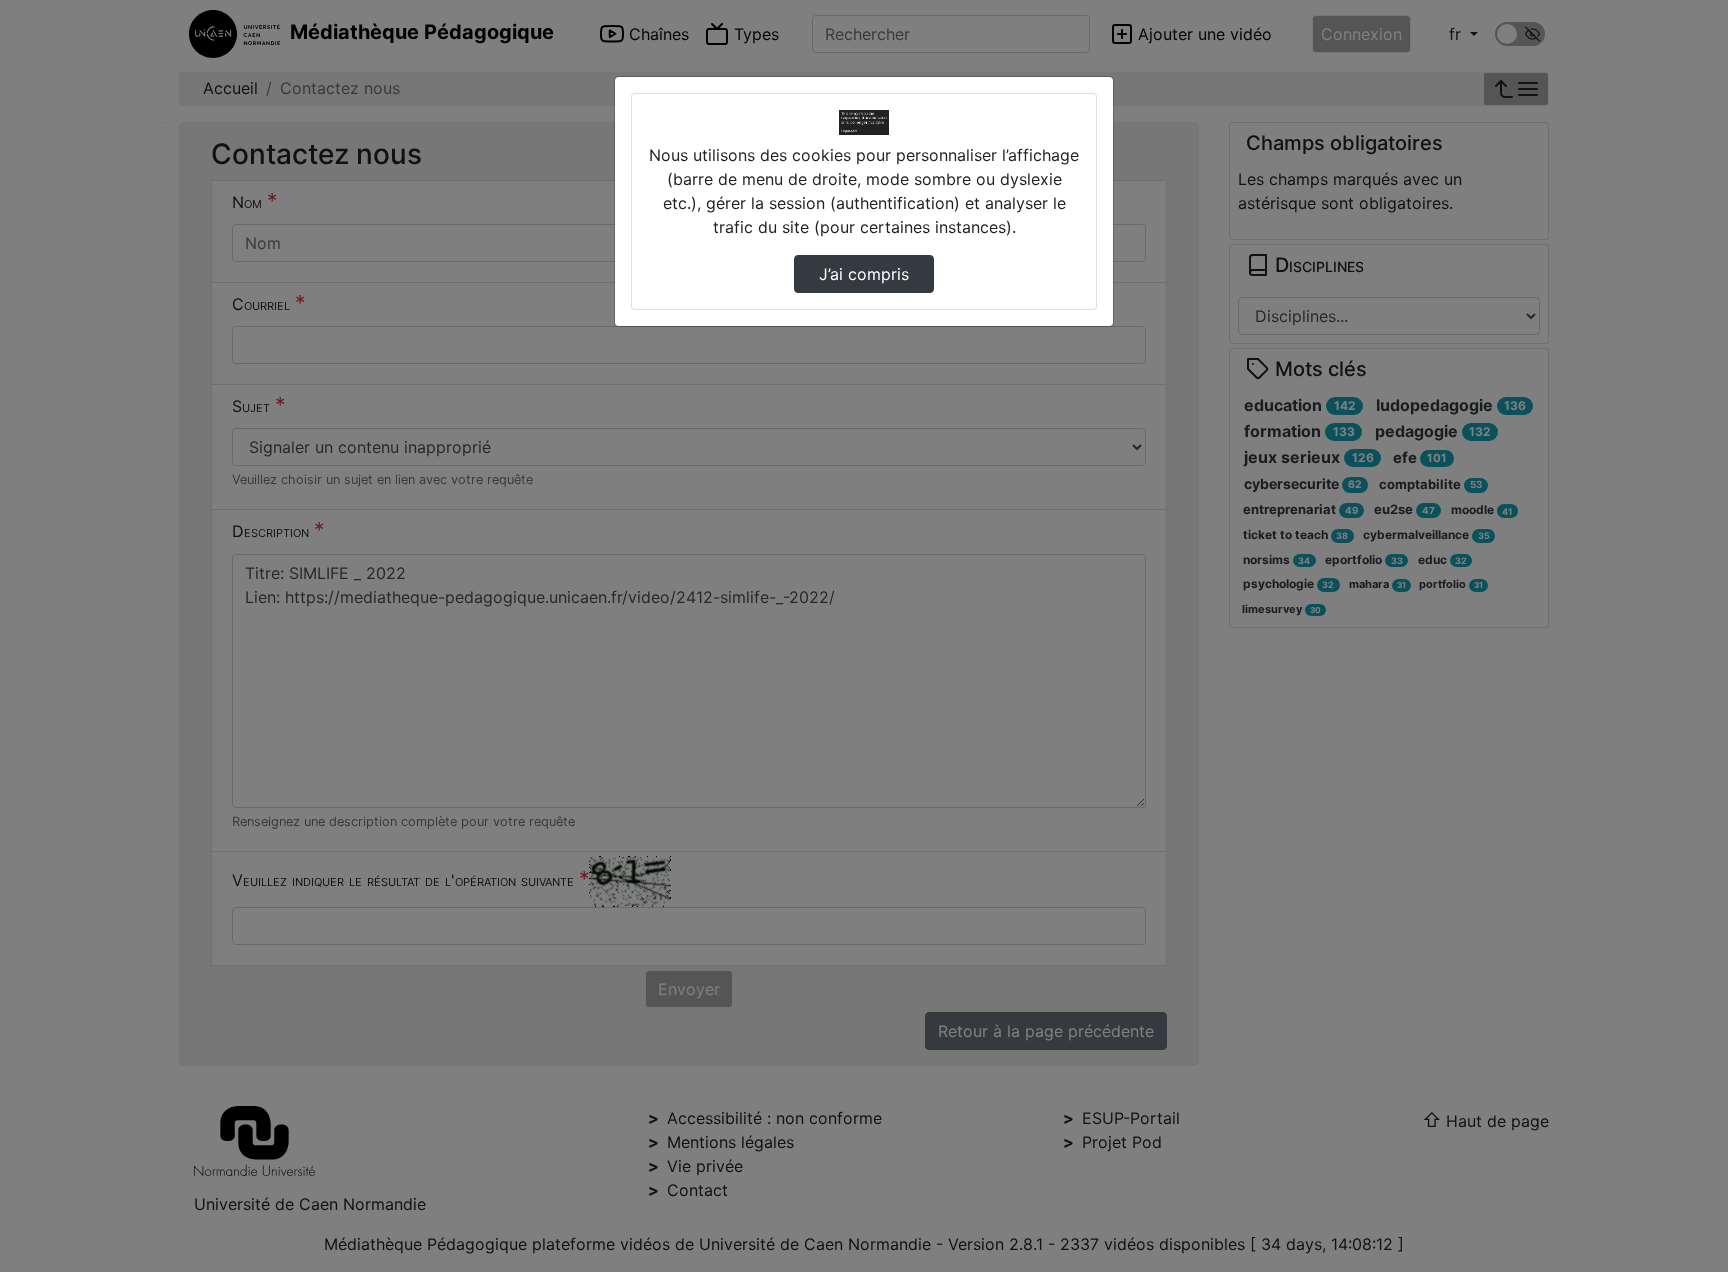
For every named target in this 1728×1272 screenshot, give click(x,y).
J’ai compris (864, 274)
